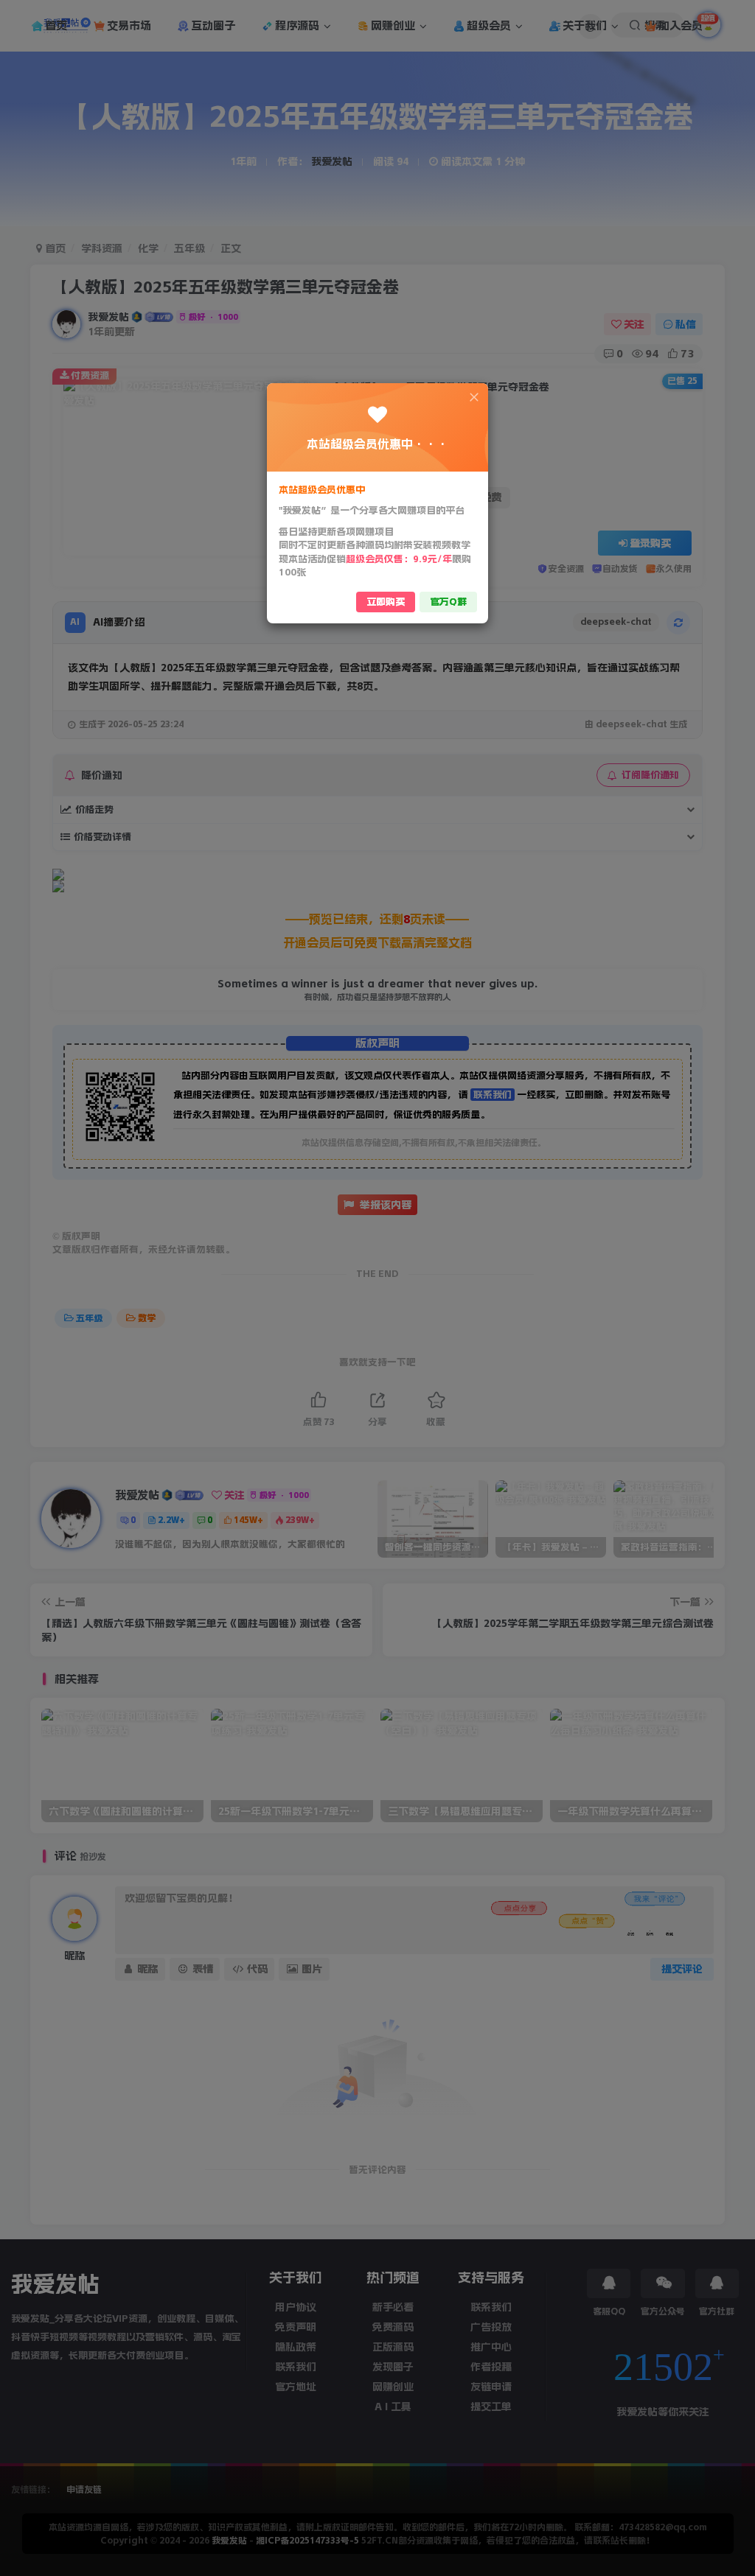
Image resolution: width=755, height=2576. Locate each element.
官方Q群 (448, 602)
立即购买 (386, 602)
